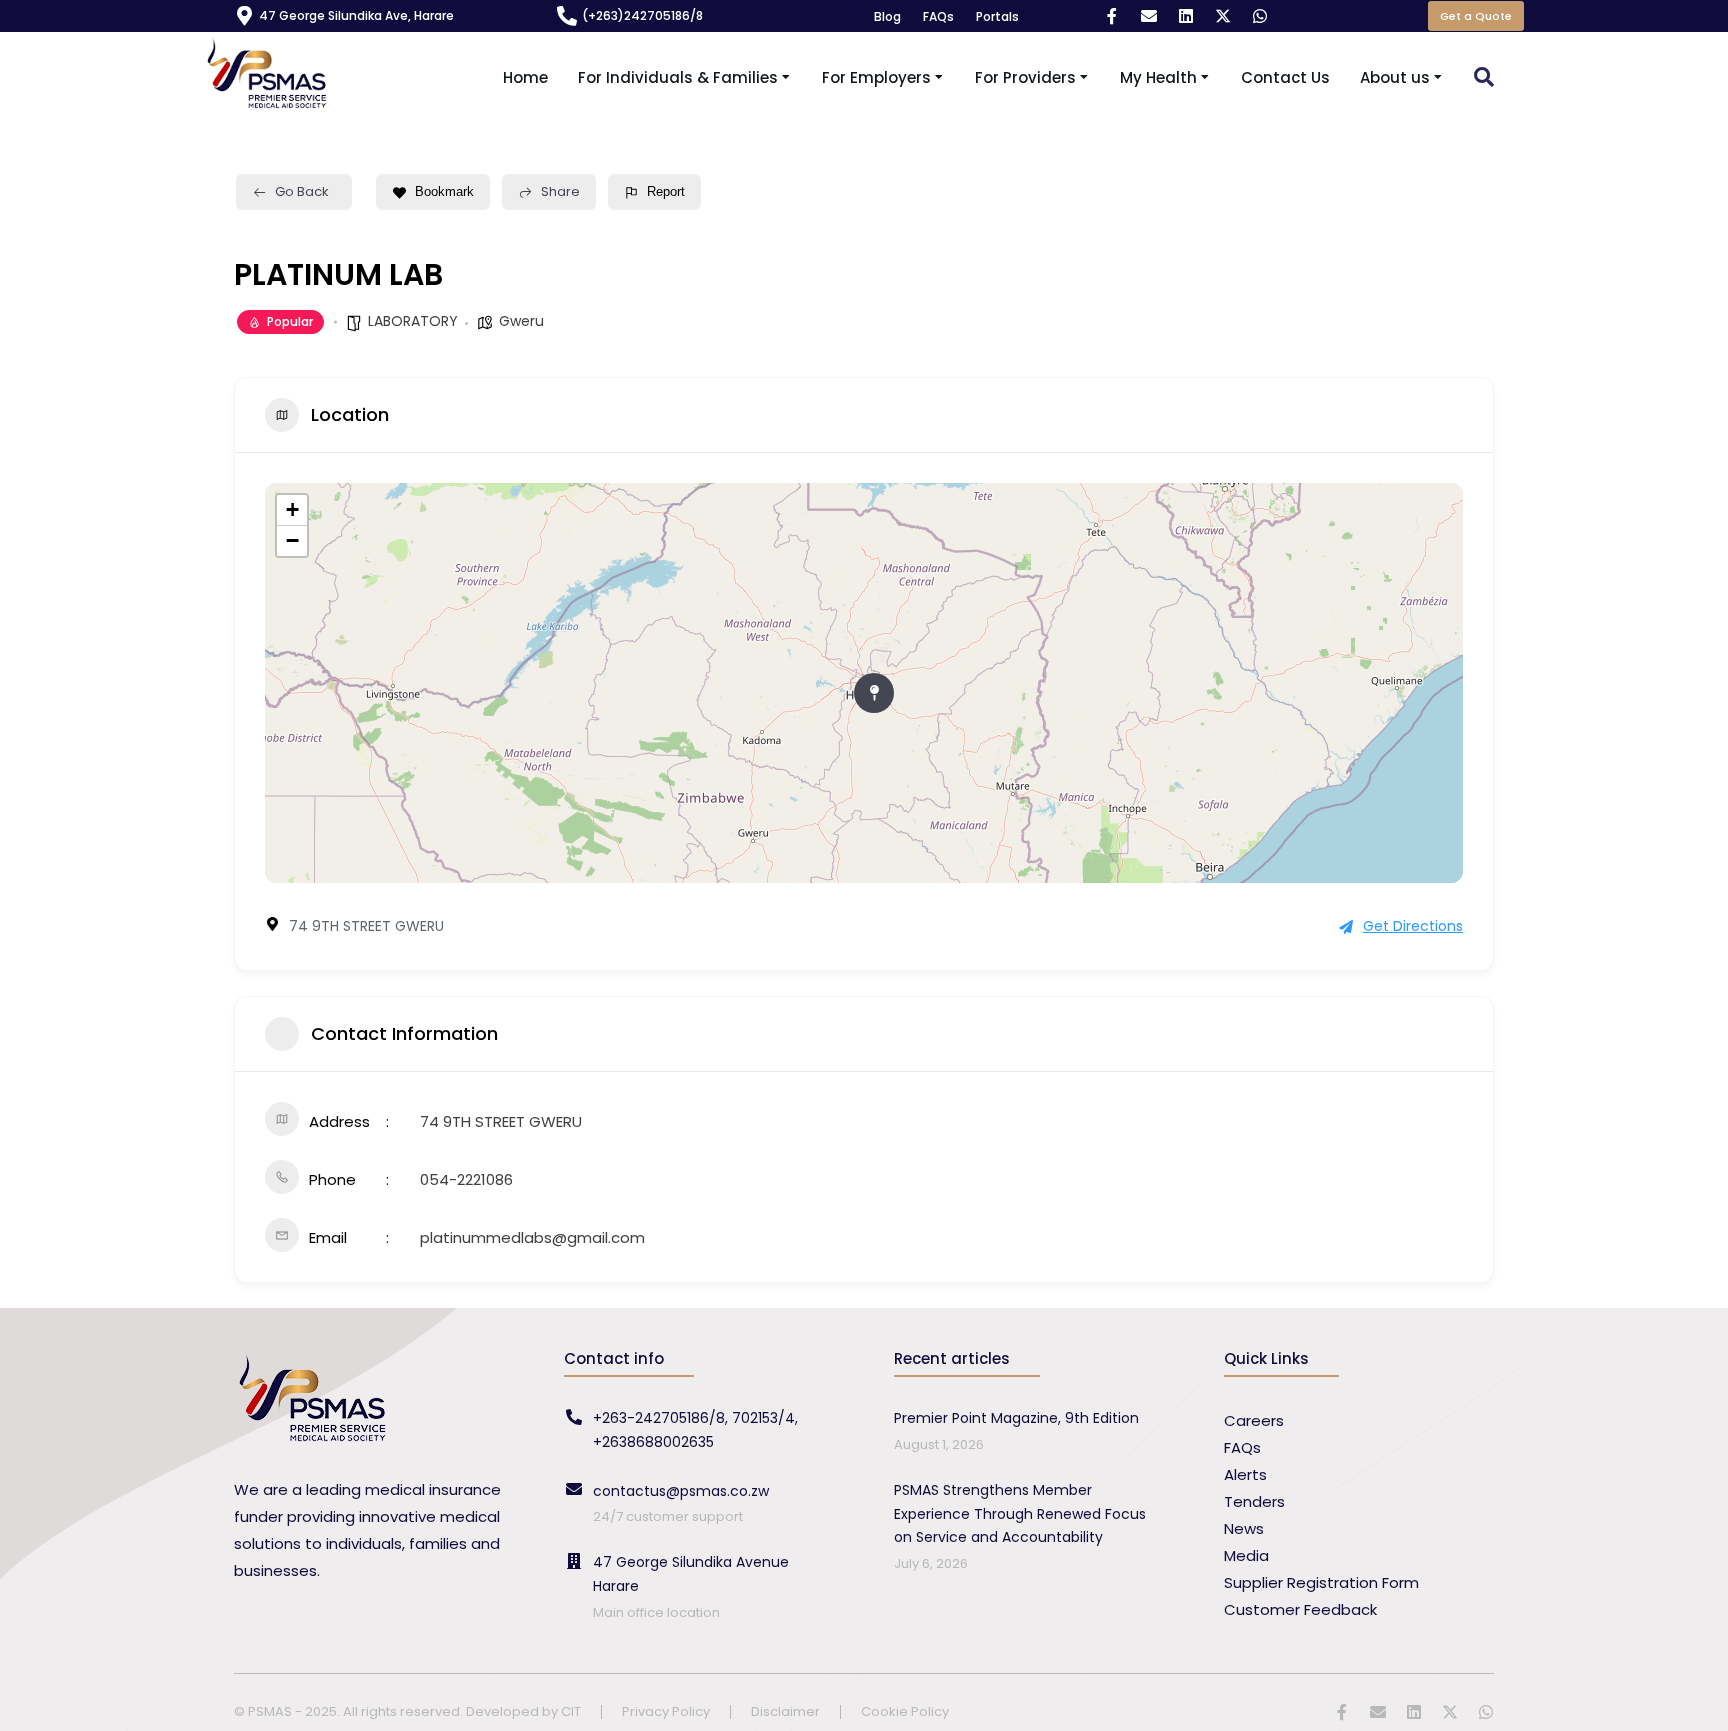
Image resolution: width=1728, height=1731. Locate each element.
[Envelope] (1149, 16)
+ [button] (292, 509)
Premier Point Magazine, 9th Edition (1016, 1418)
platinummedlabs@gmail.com (532, 1237)
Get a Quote (1476, 16)
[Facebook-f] (1112, 16)
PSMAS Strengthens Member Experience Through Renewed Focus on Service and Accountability (1020, 1514)
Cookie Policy (905, 1712)
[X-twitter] (1223, 16)
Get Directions (1413, 926)
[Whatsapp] (1260, 16)
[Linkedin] (1186, 16)
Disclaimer (785, 1712)
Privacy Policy (666, 1712)
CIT (571, 1711)
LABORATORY (413, 321)
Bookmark (444, 191)
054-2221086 (466, 1179)
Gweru (521, 321)
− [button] (292, 540)
